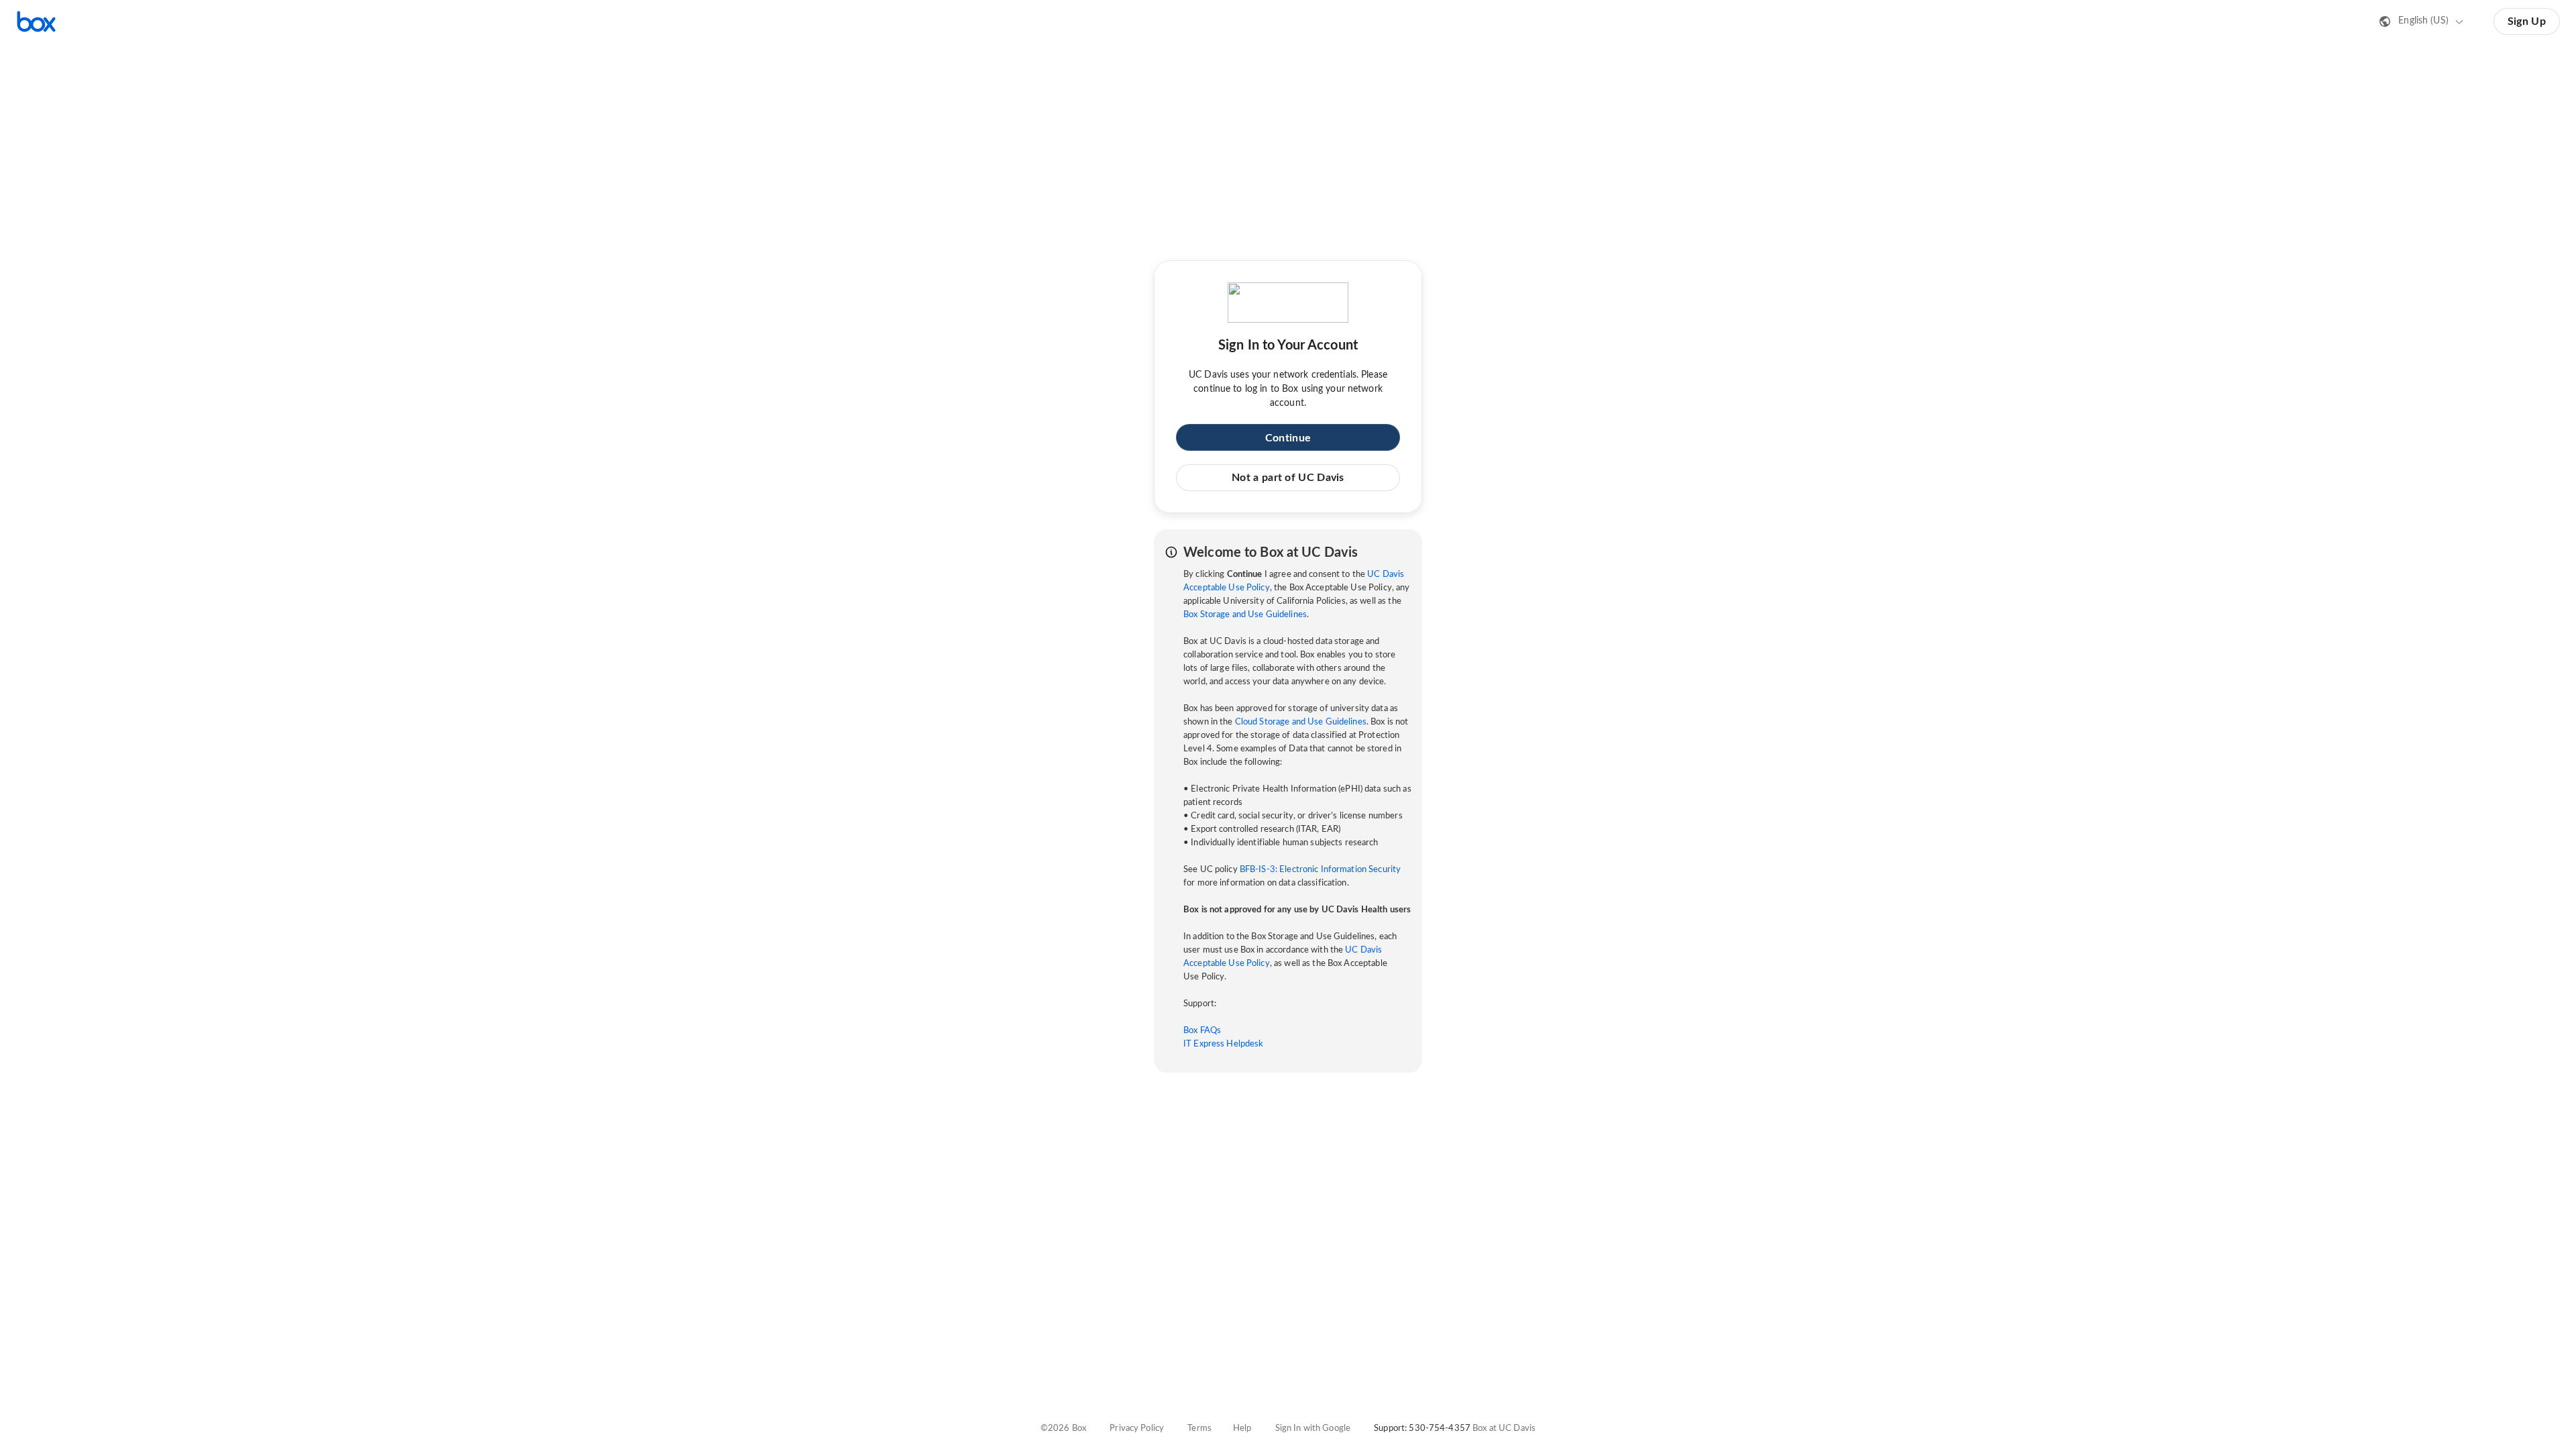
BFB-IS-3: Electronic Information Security (1320, 870)
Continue (1288, 438)
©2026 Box (1063, 1429)
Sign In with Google (1313, 1429)
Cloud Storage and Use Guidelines (1301, 722)
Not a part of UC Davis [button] (1288, 478)
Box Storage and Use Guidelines (1245, 615)
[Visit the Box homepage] (36, 21)
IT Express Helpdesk (1223, 1044)
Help (1242, 1429)
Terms (1199, 1429)
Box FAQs (1202, 1031)
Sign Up (2527, 21)
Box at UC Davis (1504, 1429)
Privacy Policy (1137, 1429)
